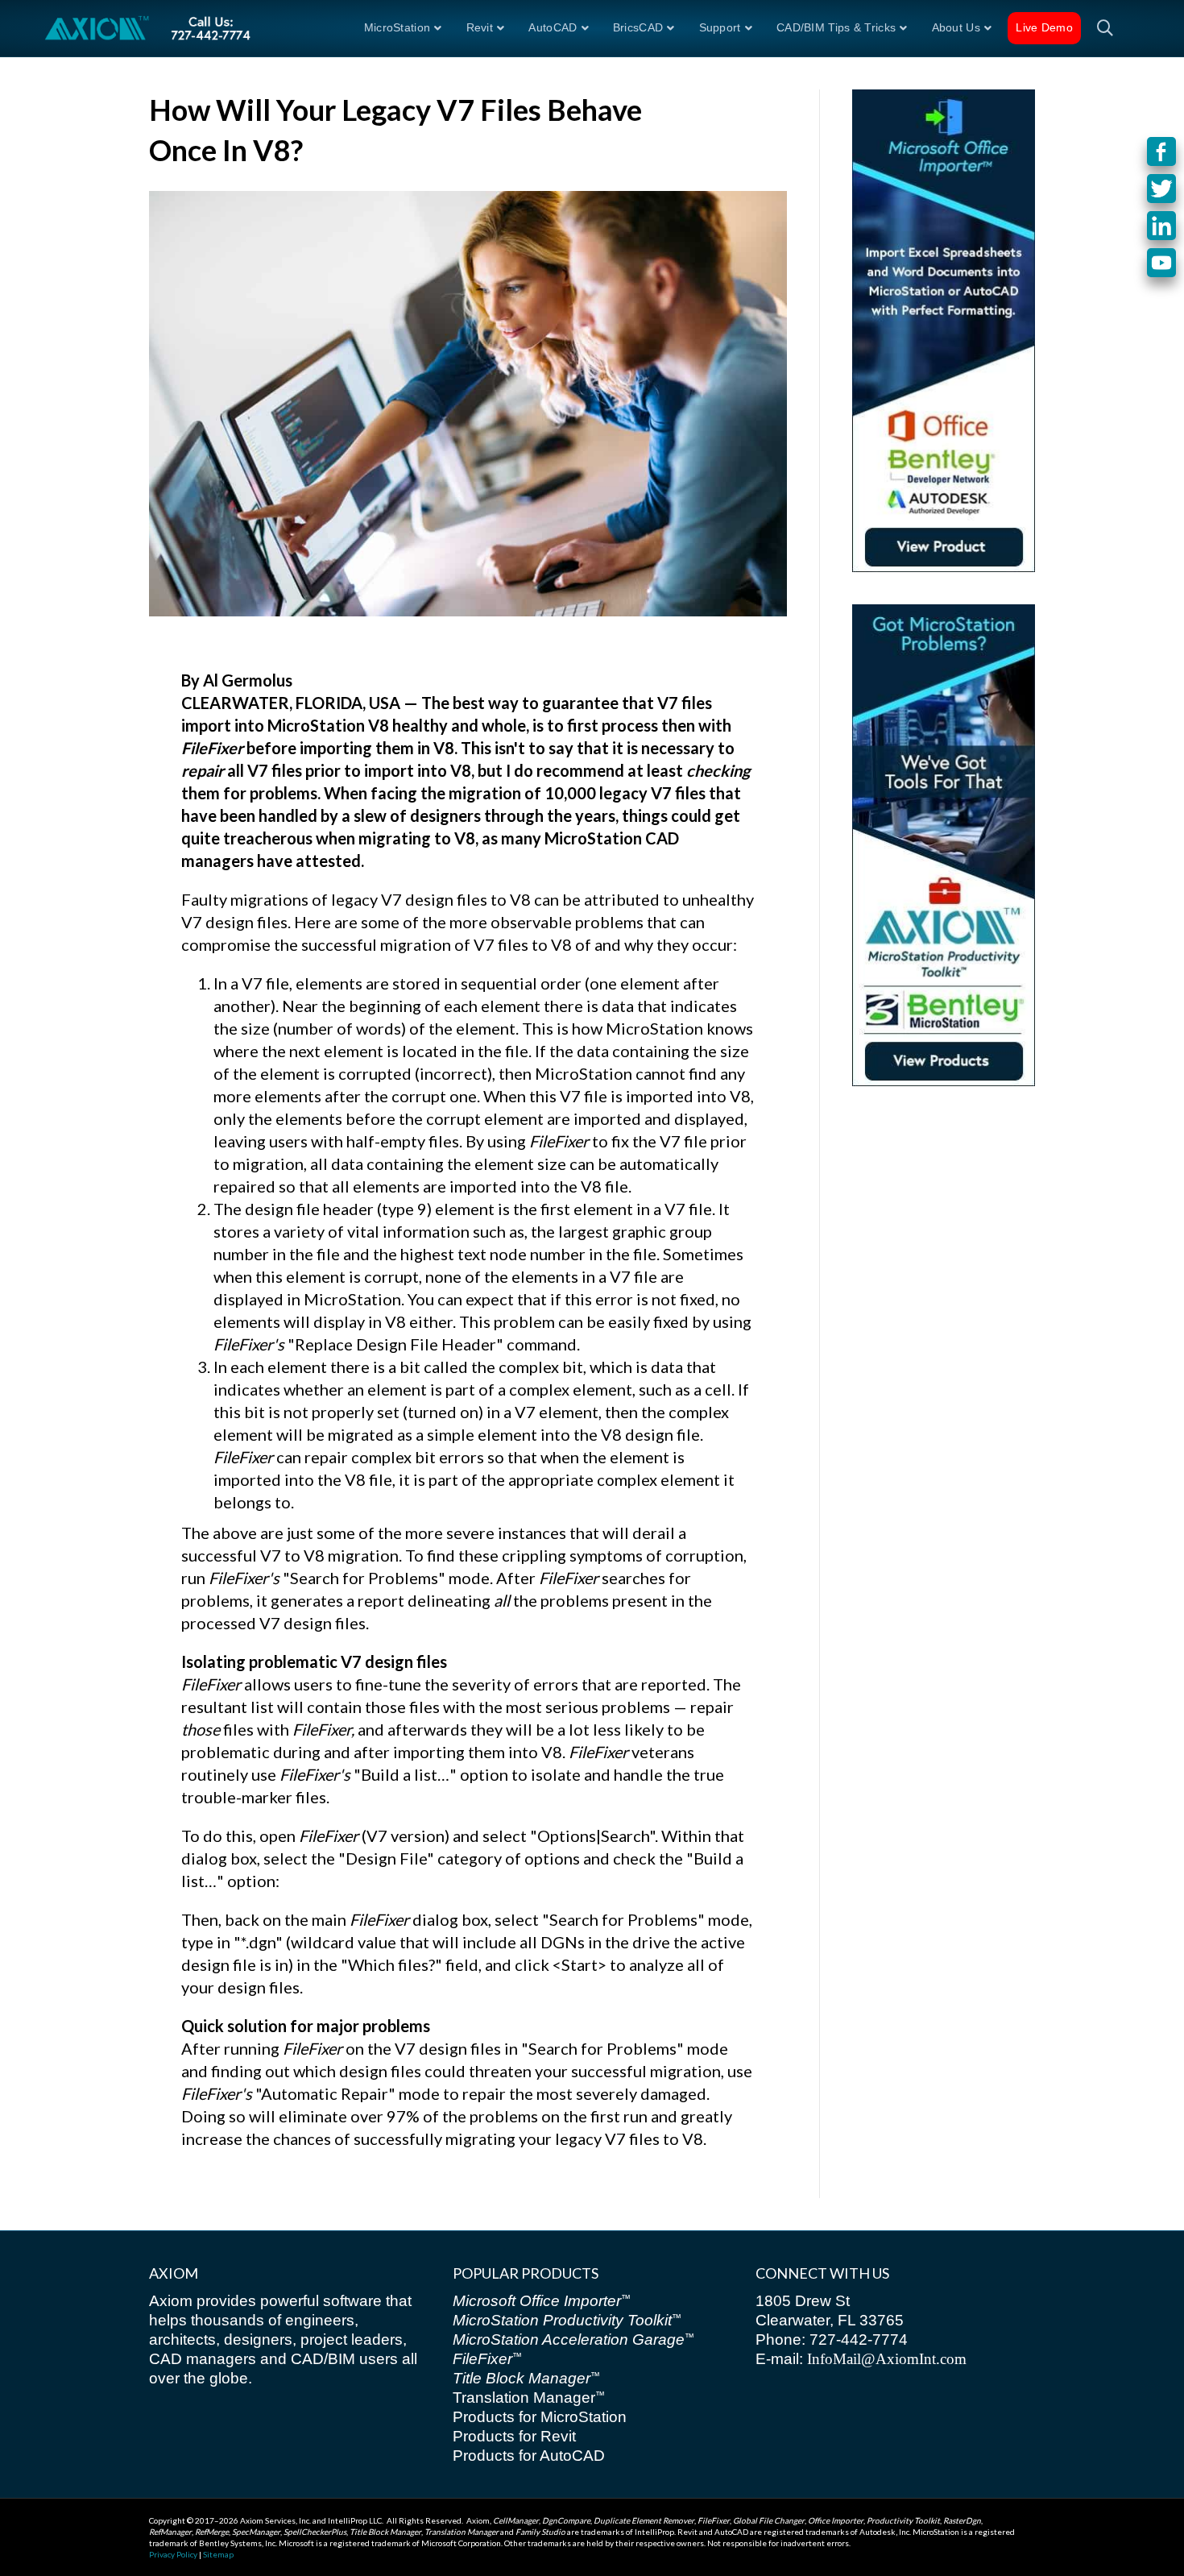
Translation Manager (529, 2398)
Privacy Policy (173, 2554)
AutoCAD (553, 27)
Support (720, 27)
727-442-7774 (857, 2340)
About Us (956, 27)
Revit (480, 27)
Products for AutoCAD (529, 2456)
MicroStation (397, 27)
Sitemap (218, 2554)
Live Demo (1044, 27)
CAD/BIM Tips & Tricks (836, 27)
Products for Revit (514, 2436)
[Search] (1099, 28)
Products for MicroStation (540, 2417)
